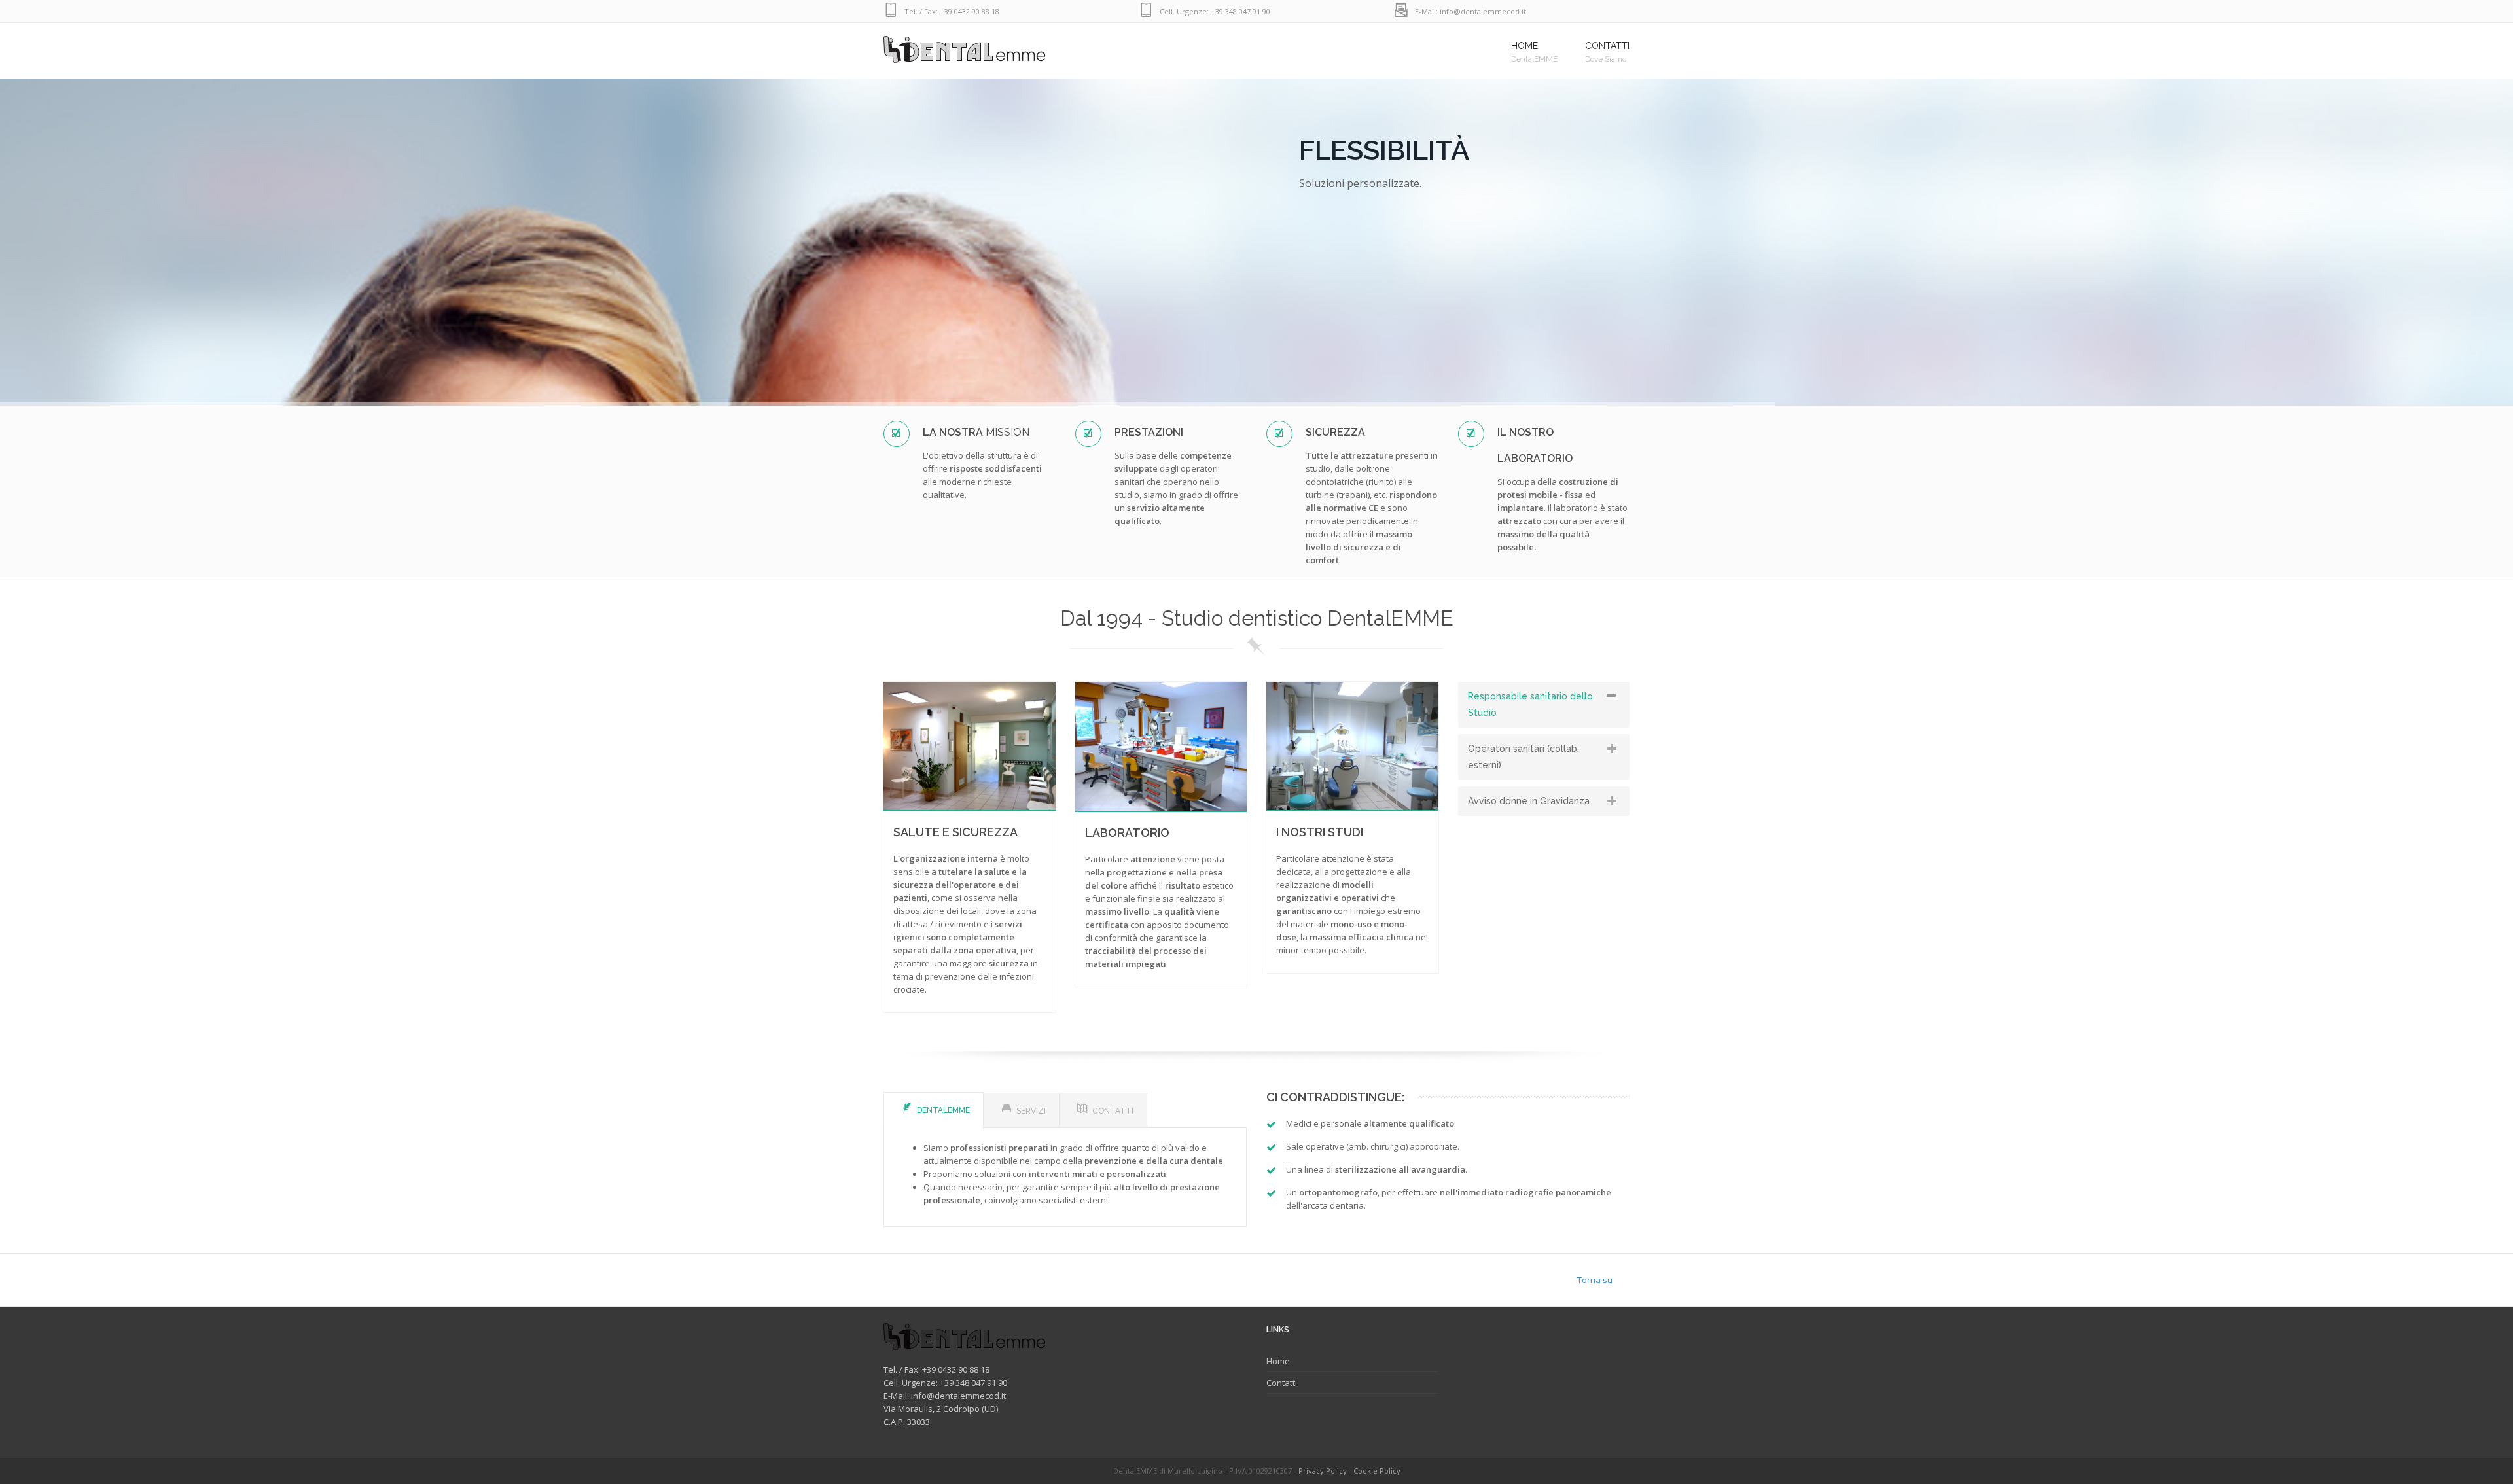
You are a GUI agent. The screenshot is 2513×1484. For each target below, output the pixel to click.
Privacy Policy (1323, 1471)
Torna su (1595, 1280)
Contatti (1113, 1111)
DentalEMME (943, 1110)
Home (1278, 1361)
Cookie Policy (1377, 1471)
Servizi (1031, 1111)
